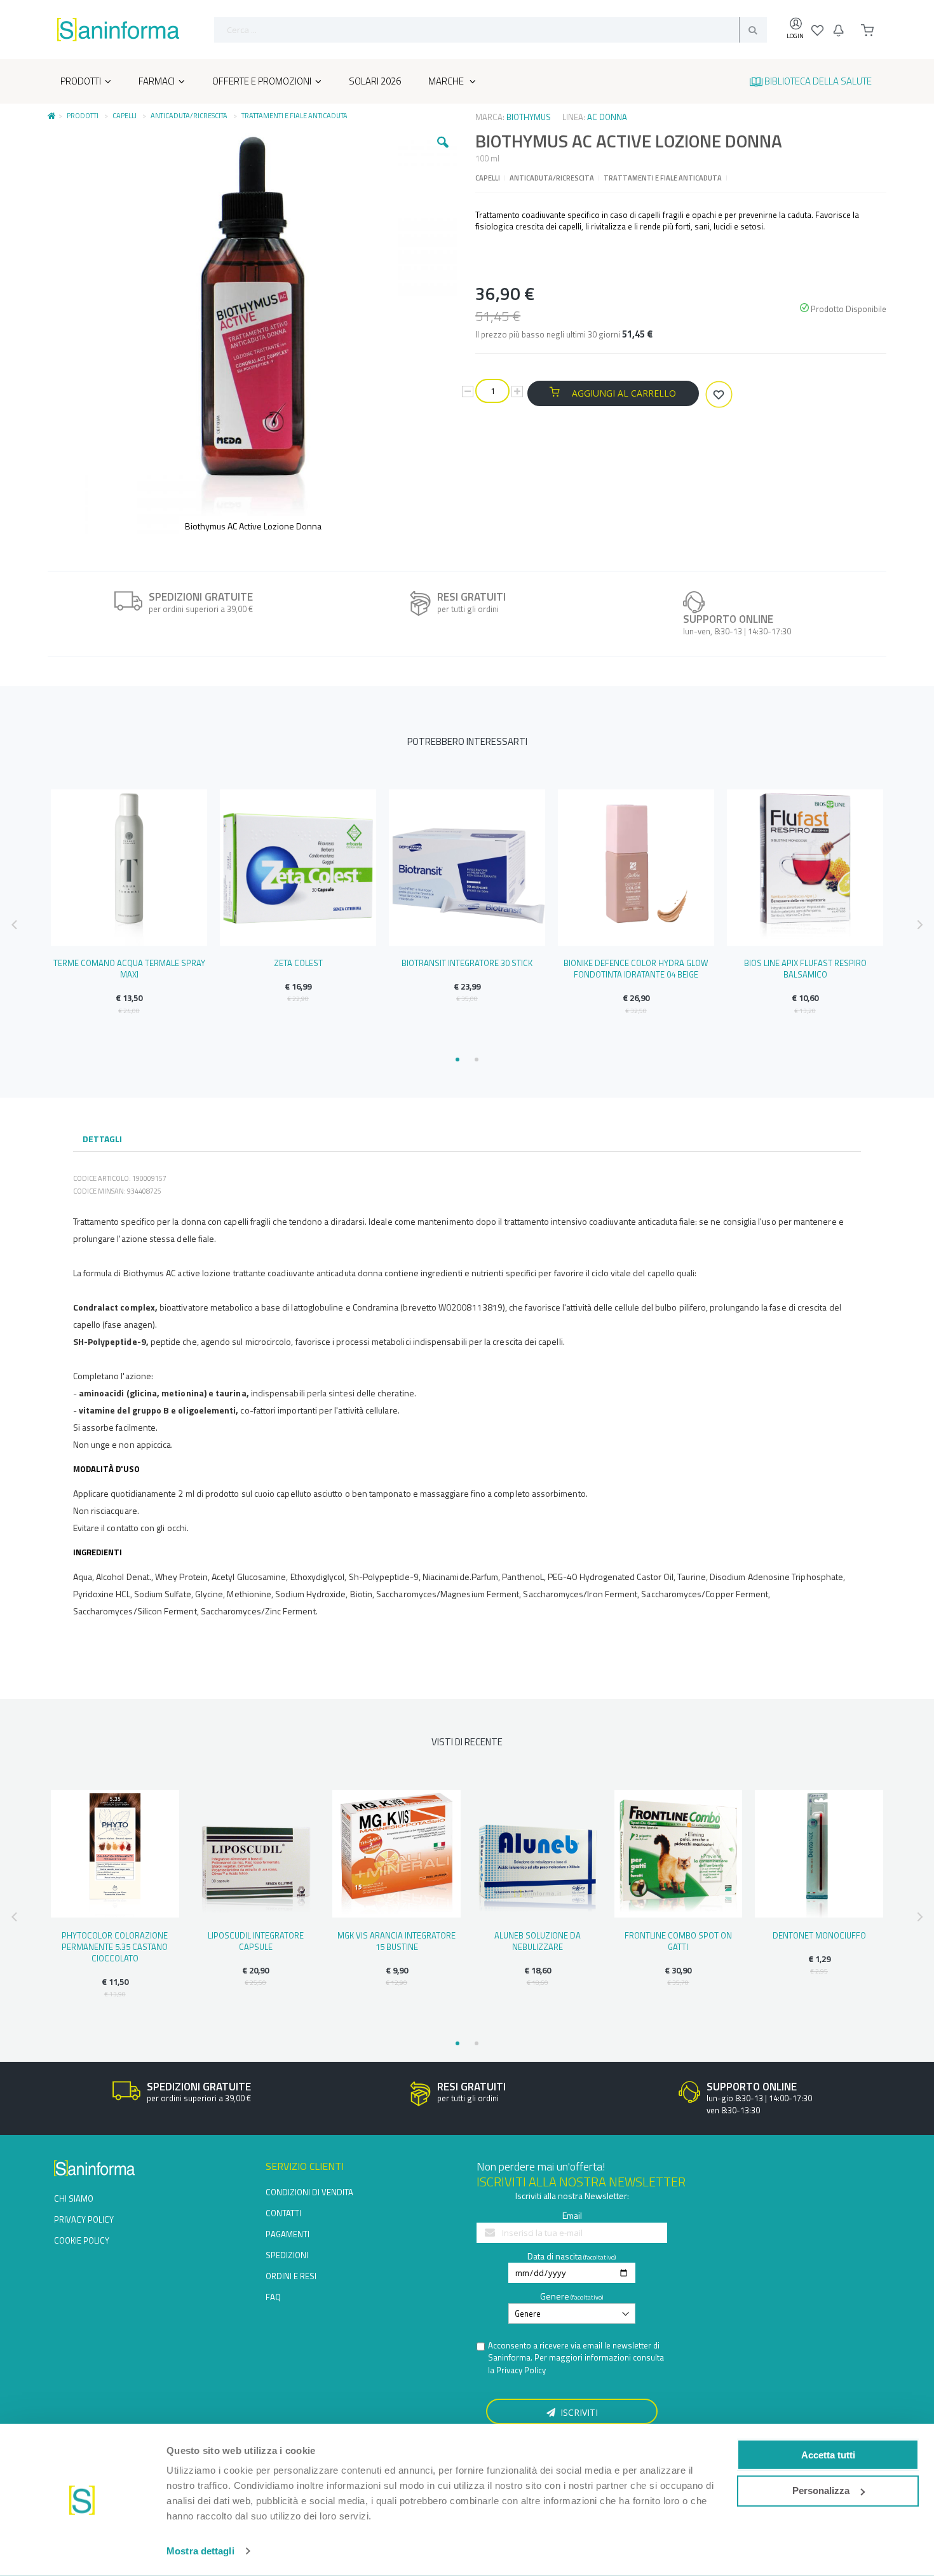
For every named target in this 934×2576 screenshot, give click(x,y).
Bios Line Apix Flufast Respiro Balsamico (805, 969)
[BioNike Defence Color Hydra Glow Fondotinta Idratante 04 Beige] (636, 868)
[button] (443, 152)
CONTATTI (283, 2213)
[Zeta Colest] (298, 868)
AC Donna (607, 117)
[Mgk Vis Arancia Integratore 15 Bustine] (396, 1854)
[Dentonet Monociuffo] (819, 1854)
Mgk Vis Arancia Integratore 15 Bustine (396, 1941)
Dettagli (102, 1139)
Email (572, 2215)
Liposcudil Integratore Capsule (256, 1941)
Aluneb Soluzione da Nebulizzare (538, 1941)
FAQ (273, 2297)
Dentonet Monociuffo (819, 1935)
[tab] (102, 1140)
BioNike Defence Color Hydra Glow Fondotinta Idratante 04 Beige (636, 969)
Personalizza (821, 2491)
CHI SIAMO (74, 2198)
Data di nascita (555, 2256)
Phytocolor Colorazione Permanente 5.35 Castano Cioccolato (115, 1947)
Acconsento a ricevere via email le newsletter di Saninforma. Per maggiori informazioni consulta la (576, 2358)
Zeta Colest (298, 963)
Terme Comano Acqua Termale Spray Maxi (129, 969)
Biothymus (529, 117)
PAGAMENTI (288, 2234)
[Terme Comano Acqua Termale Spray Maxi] (129, 868)
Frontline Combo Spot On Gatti (678, 1941)
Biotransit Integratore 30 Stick (467, 963)
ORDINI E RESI (291, 2276)
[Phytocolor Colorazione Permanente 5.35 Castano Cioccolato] (115, 1854)
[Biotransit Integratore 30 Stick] (467, 868)
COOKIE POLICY (82, 2240)
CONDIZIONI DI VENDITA (309, 2192)
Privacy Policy (521, 2370)
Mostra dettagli (200, 2551)
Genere (555, 2296)
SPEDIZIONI (287, 2255)
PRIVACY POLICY (84, 2219)
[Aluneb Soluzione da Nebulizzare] (538, 1854)
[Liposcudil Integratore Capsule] (256, 1854)
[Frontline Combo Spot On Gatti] (679, 1854)
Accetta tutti (828, 2454)
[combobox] (491, 30)
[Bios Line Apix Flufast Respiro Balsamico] (805, 868)
